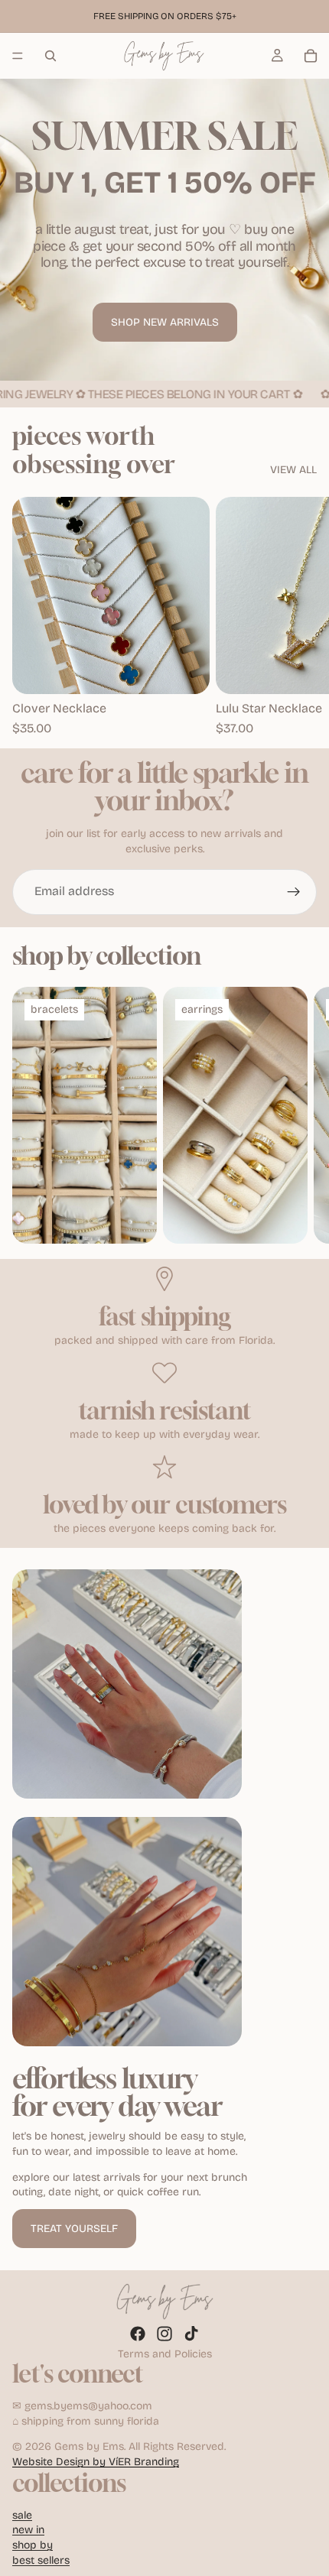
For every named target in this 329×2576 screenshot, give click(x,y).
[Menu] (18, 56)
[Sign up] (294, 892)
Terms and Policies (165, 2354)
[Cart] (311, 56)
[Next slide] (300, 617)
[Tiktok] (191, 2334)
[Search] (50, 56)
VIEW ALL (293, 470)
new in (28, 2530)
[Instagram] (164, 2334)
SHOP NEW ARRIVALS (165, 322)
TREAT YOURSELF (74, 2229)
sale (22, 2515)
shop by (33, 2545)
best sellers (41, 2560)
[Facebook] (138, 2334)
